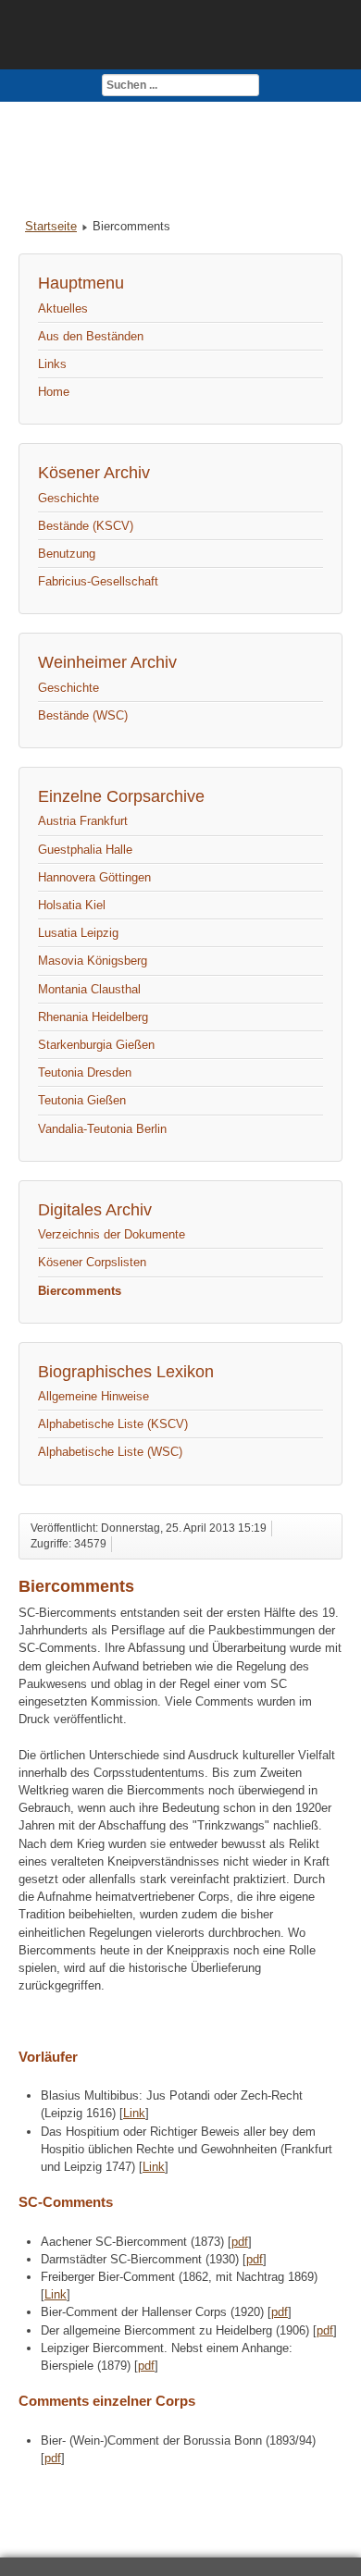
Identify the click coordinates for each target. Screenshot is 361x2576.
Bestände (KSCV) (86, 526)
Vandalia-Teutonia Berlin (102, 1129)
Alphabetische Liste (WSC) (110, 1452)
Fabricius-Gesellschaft (98, 581)
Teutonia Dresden (85, 1072)
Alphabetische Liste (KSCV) (113, 1424)
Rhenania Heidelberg (93, 1017)
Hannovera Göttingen (94, 877)
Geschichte (68, 498)
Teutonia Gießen (82, 1100)
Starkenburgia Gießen (96, 1045)
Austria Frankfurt (83, 821)
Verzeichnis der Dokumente (112, 1234)
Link (134, 2113)
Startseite (51, 226)
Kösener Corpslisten (92, 1262)
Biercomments (80, 1291)
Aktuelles (63, 308)
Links (52, 364)
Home (54, 392)
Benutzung (67, 554)
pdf (240, 2242)
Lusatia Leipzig (78, 933)
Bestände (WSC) (83, 715)
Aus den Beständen (91, 336)
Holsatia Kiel (72, 905)
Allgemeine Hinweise (93, 1396)
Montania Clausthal (89, 989)
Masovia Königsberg (93, 961)
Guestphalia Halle (85, 850)
